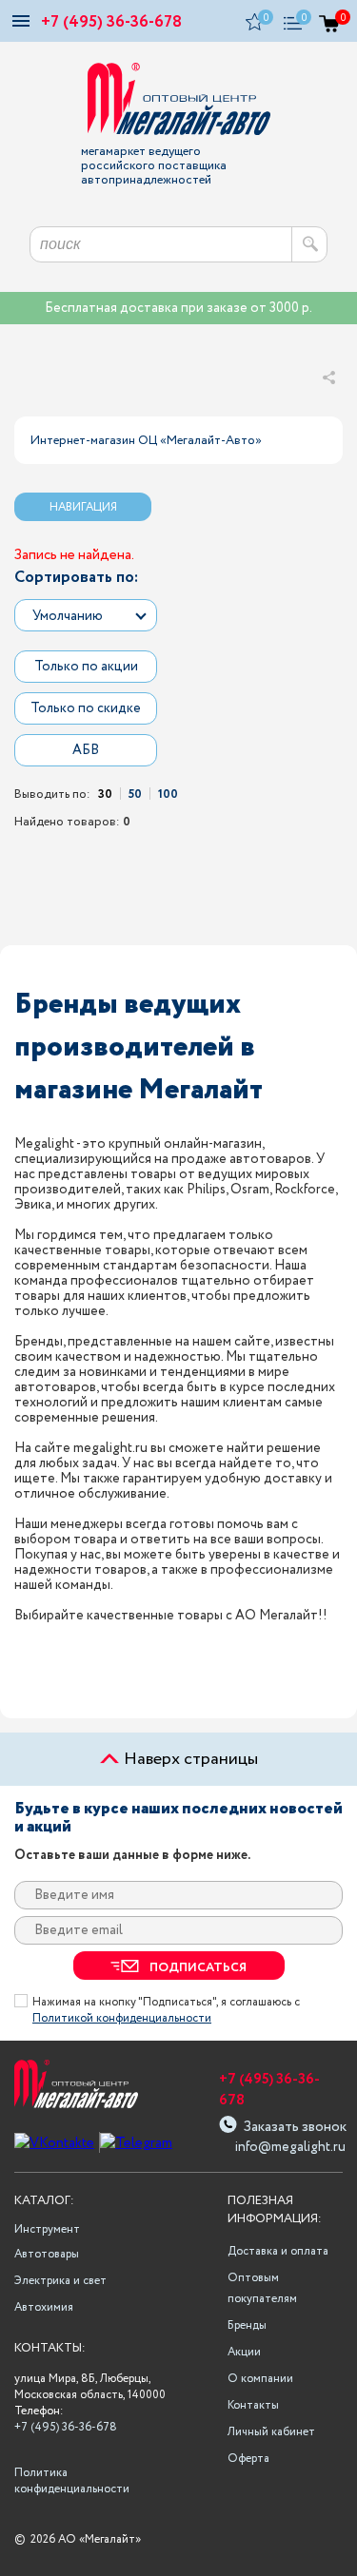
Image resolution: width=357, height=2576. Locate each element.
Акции (244, 2352)
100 (168, 794)
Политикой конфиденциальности (122, 2018)
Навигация (83, 507)
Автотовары (47, 2254)
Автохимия (44, 2307)
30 (105, 794)
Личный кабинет (271, 2432)
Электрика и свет (60, 2281)
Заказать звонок (295, 2125)
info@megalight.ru (289, 2147)
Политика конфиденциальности (69, 2481)
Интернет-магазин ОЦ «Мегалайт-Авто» (146, 441)
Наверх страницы (189, 1759)
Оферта (248, 2459)
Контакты (253, 2405)
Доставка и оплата (278, 2251)
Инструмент (47, 2229)
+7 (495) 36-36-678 (111, 22)
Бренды (247, 2325)
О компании (260, 2379)
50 (135, 794)
